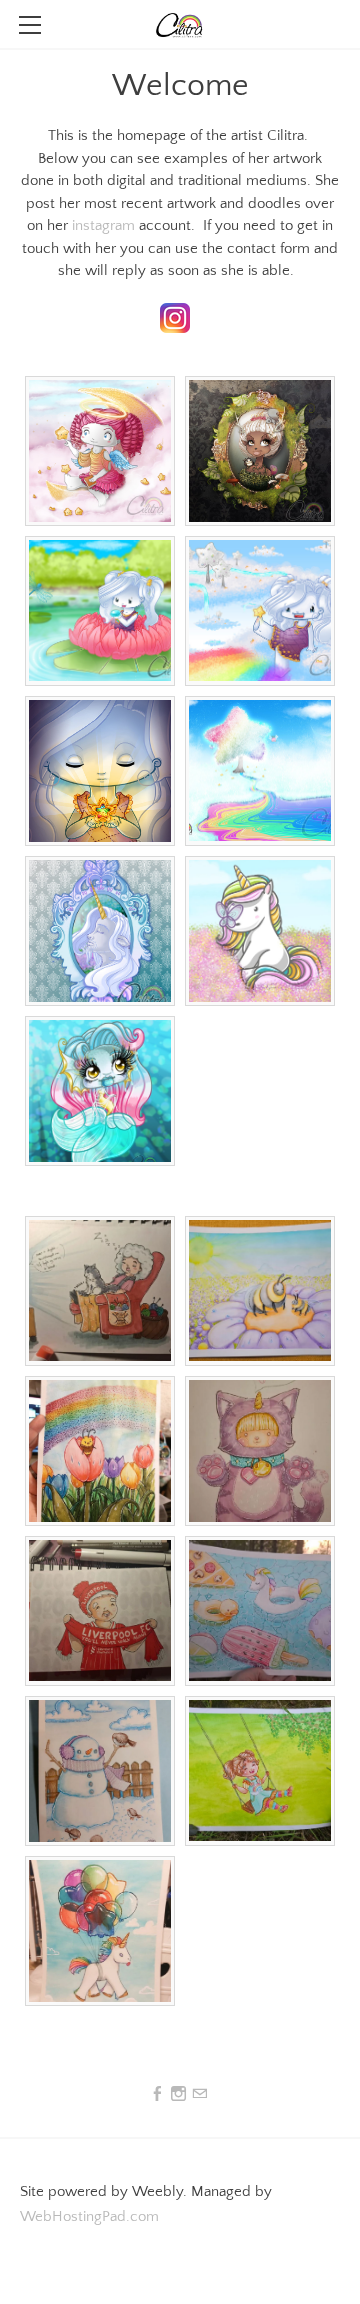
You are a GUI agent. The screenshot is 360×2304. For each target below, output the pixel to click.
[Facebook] (157, 2094)
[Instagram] (178, 2094)
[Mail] (199, 2094)
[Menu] (30, 25)
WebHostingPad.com (89, 2216)
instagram (103, 225)
